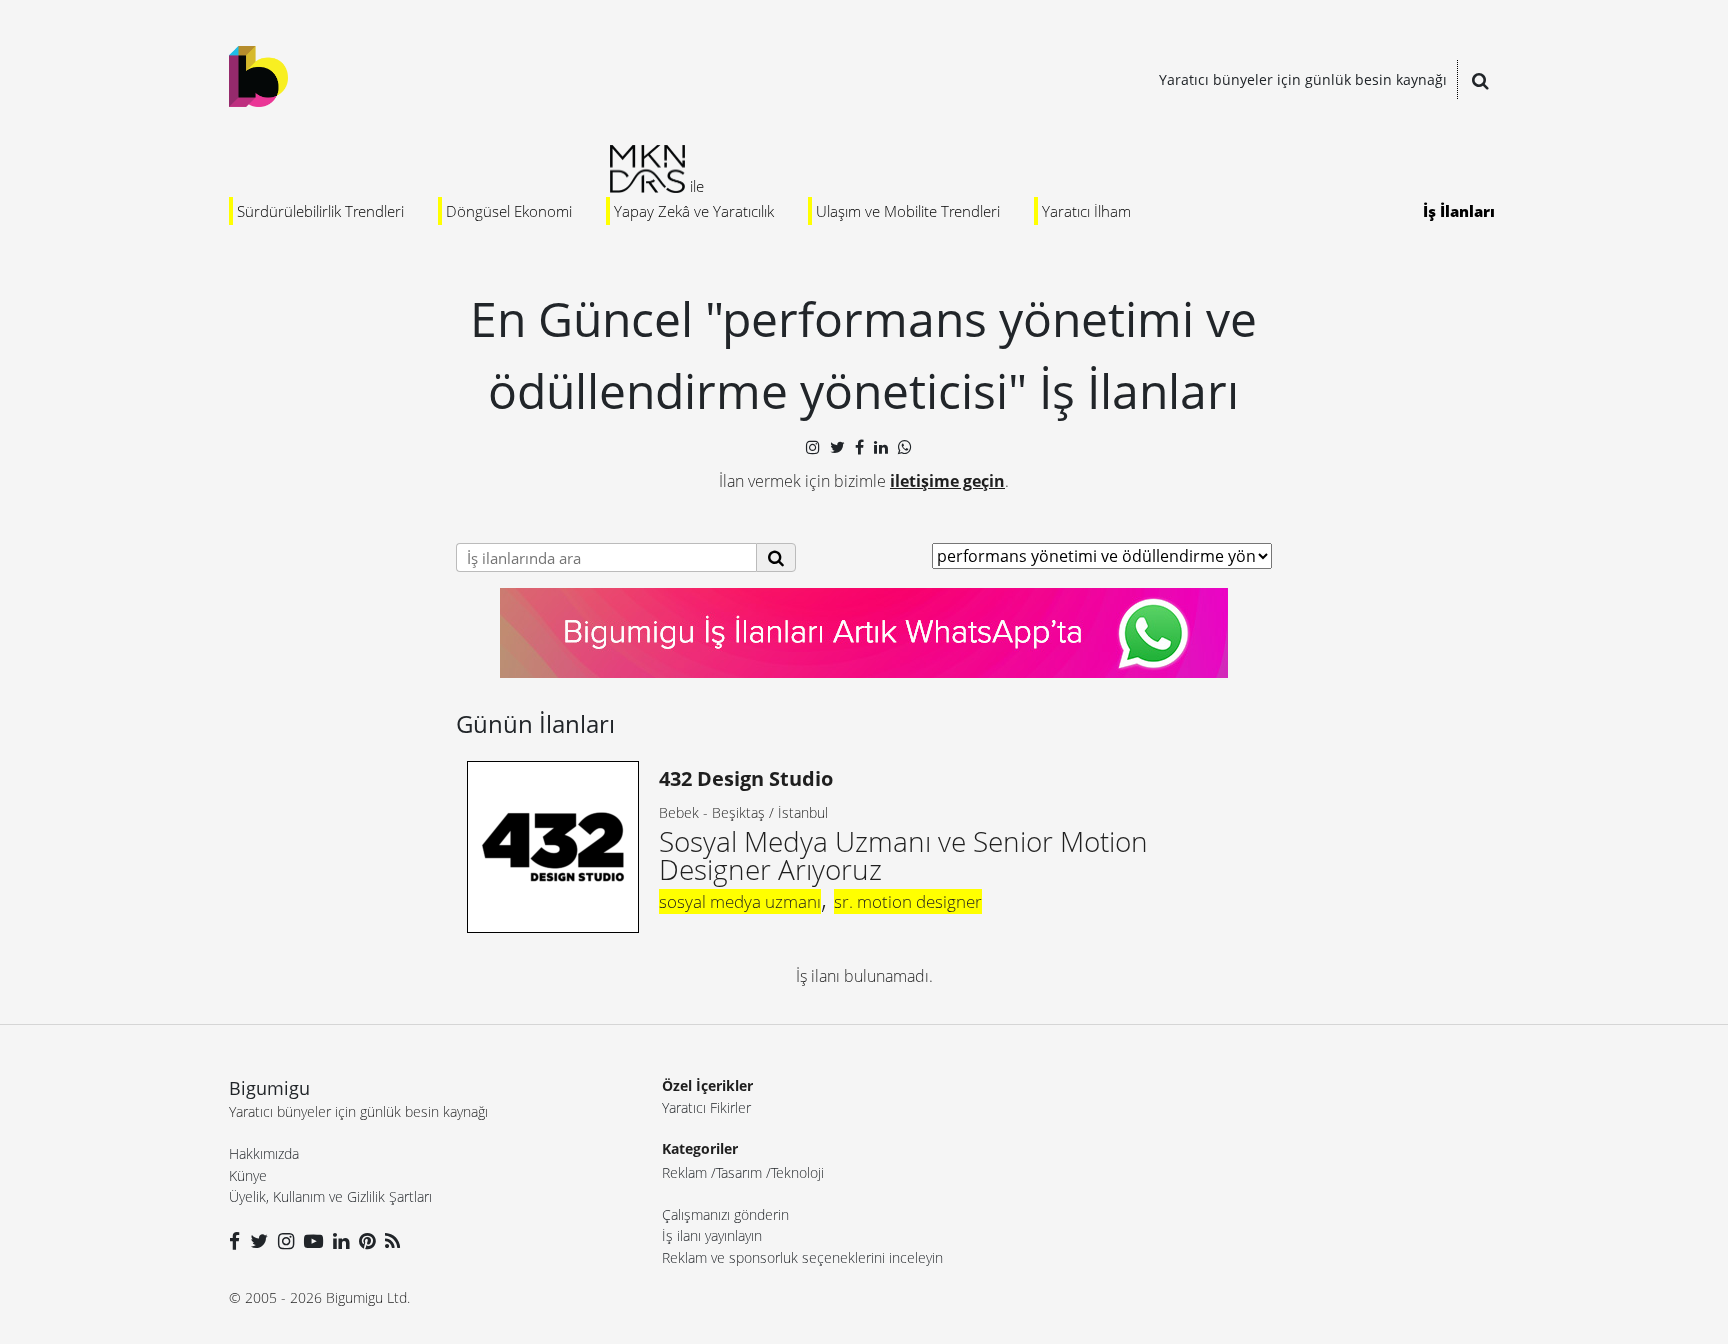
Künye (248, 1175)
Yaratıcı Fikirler (706, 1107)
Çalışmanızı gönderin (725, 1214)
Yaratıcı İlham (1086, 211)
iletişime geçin (947, 481)
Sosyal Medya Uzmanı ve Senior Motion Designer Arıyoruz (903, 826)
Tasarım (739, 1172)
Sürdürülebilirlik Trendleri (320, 211)
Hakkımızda (264, 1153)
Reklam (684, 1172)
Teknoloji (797, 1172)
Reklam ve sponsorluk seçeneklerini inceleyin (802, 1257)
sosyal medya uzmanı (740, 901)
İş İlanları (1459, 211)
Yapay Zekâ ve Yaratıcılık (694, 211)
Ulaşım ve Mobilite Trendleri (908, 211)
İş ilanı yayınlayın (712, 1235)
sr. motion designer (908, 901)
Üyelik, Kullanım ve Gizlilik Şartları (330, 1196)
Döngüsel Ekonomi (509, 211)
